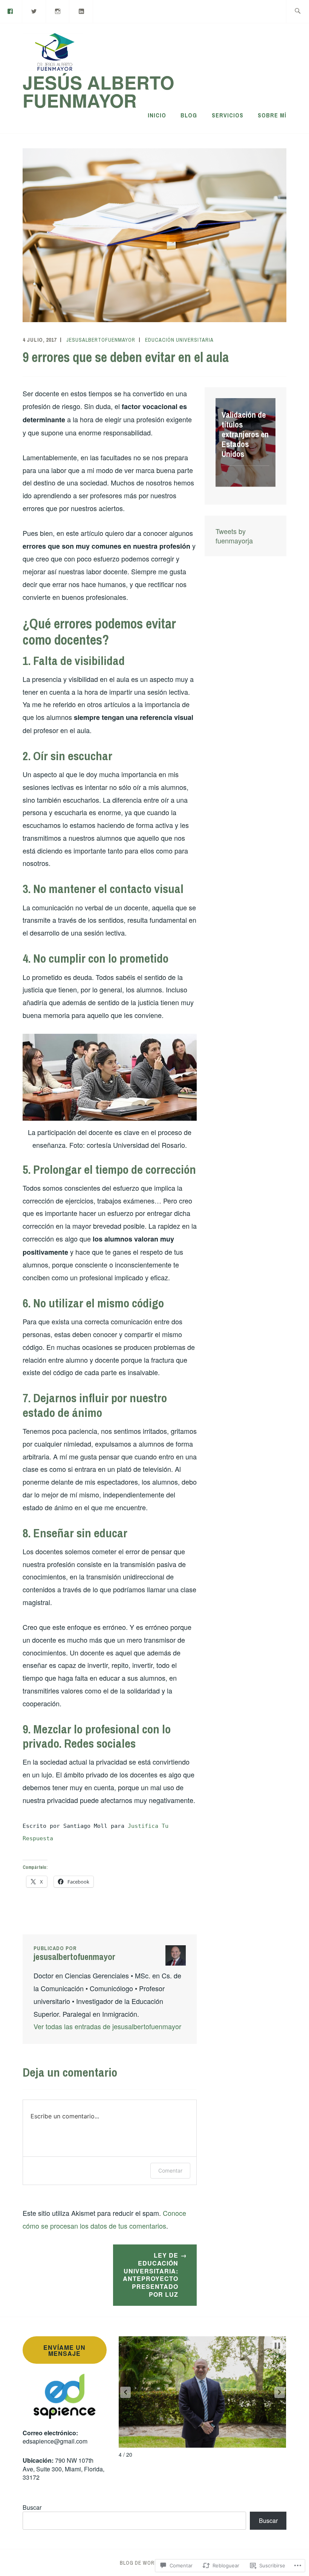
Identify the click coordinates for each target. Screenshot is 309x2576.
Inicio (157, 115)
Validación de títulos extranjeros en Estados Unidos (245, 434)
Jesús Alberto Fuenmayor (98, 91)
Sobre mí (272, 115)
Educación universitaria (179, 340)
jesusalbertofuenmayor (101, 340)
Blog (189, 115)
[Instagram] (58, 11)
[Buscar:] (298, 11)
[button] (125, 2392)
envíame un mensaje (64, 2350)
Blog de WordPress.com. (154, 2563)
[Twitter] (34, 11)
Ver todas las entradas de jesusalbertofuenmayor (107, 2026)
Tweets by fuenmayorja (234, 536)
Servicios (228, 115)
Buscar (32, 2507)
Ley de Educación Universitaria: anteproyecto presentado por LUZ (151, 2275)
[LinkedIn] (81, 11)
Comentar (170, 2171)
